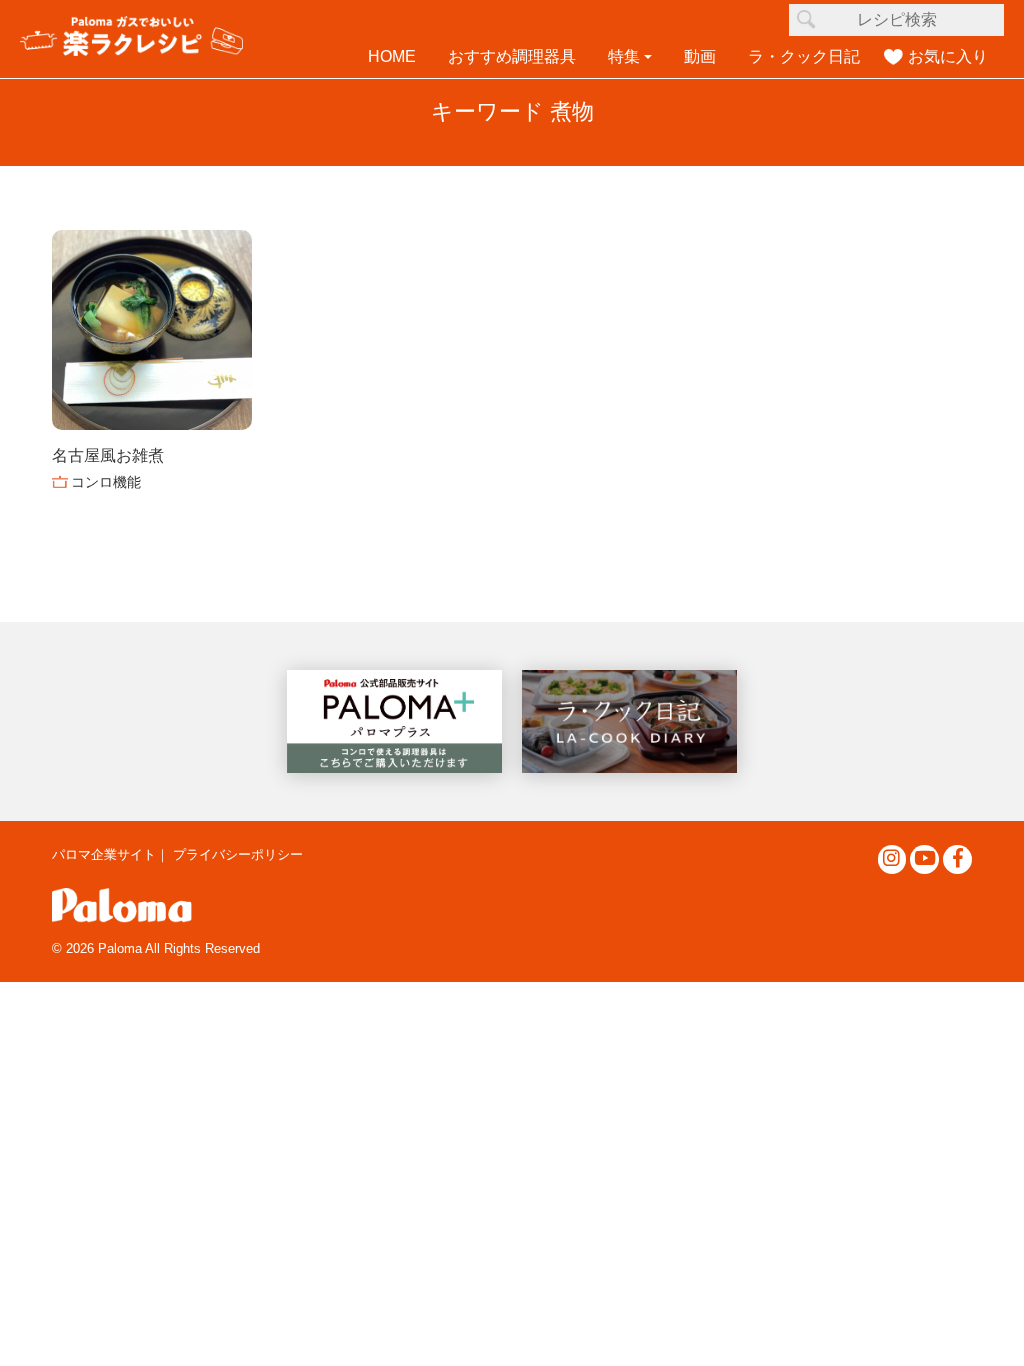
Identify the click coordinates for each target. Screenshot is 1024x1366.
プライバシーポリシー (238, 854)
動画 (700, 56)
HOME (392, 56)
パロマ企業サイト (104, 854)
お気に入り (948, 56)
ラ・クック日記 (804, 56)
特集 (624, 56)
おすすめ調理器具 (512, 56)
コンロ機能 (106, 482)
